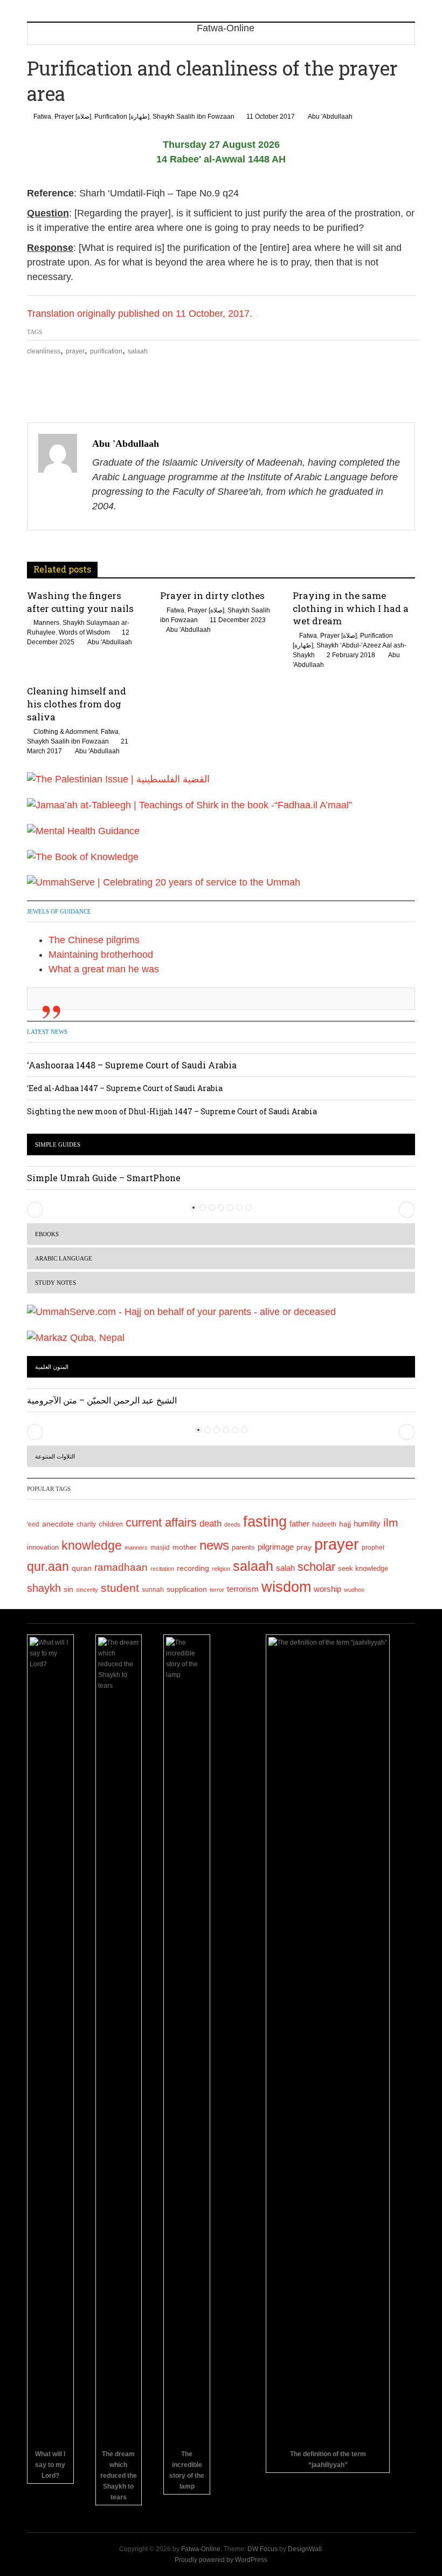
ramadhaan (121, 1567)
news (214, 1545)
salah (285, 1568)
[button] (35, 1210)
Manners (46, 623)
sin (68, 1589)
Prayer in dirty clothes (212, 595)
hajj (345, 1524)
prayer (75, 351)
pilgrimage (276, 1547)
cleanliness (44, 351)
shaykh (44, 1588)
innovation (43, 1548)
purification (106, 351)
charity (86, 1524)
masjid (160, 1548)
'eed (33, 1524)
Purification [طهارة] (122, 117)
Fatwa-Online (201, 2549)
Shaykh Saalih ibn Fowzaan (194, 117)
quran (82, 1568)
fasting (265, 1521)
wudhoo (354, 1590)
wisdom (286, 1587)
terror (217, 1590)
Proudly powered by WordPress (221, 2560)
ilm (391, 1522)
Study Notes (56, 1283)
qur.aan (48, 1566)
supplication (187, 1589)
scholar (316, 1567)
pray (304, 1547)
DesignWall (305, 2549)
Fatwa (42, 117)
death (210, 1524)
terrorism (243, 1589)
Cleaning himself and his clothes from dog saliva (77, 704)
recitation (162, 1569)
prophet (373, 1547)
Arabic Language (64, 1258)
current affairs (161, 1522)
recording (193, 1568)
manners (136, 1548)
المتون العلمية (52, 1367)
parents (243, 1547)
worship (327, 1589)
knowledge (92, 1546)
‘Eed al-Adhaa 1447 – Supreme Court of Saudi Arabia (125, 1088)
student (120, 1588)
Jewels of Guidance (59, 911)
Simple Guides (58, 1144)
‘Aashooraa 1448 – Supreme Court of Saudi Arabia (132, 1065)
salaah (138, 351)
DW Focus (263, 2549)
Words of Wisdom (84, 632)
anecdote (58, 1524)
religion (221, 1569)
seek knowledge (363, 1568)
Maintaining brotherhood (101, 955)
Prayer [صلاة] (73, 117)
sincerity (87, 1590)
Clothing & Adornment (65, 732)
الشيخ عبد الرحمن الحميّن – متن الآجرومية (102, 1400)
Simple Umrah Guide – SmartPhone (104, 1178)
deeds (232, 1524)
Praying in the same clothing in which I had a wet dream (351, 608)
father (299, 1524)
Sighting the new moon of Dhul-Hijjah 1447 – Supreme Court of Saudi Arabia (172, 1111)
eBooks (47, 1234)
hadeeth (324, 1524)
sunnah (153, 1590)
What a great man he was (104, 969)
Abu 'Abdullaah (330, 117)
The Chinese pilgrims (94, 940)
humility (367, 1524)
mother (185, 1547)
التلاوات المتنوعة (55, 1456)
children (111, 1524)
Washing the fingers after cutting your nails (80, 602)
